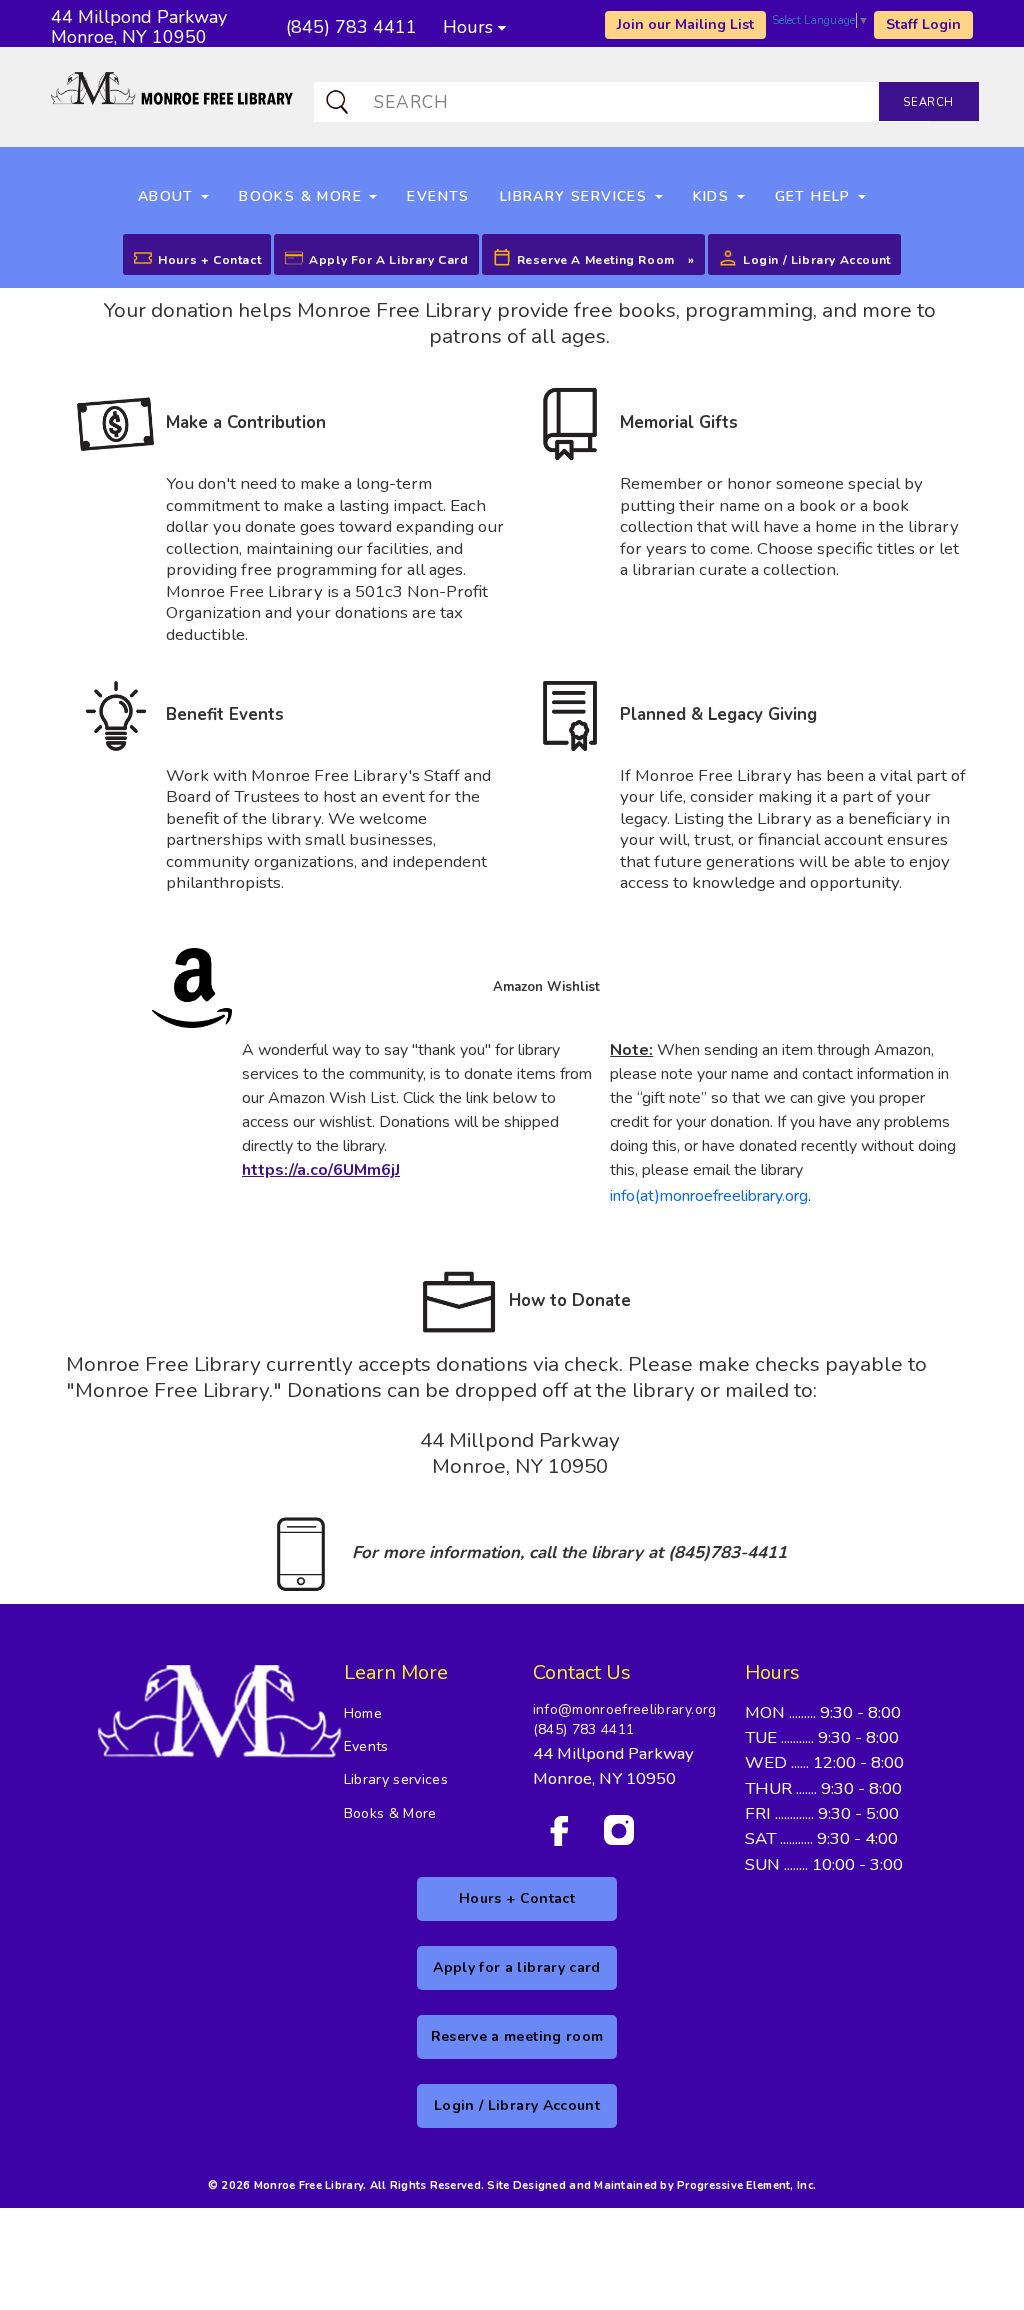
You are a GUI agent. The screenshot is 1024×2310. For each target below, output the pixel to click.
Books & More (390, 1813)
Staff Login (923, 24)
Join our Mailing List (685, 24)
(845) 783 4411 (584, 1729)
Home (363, 1713)
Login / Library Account (817, 260)
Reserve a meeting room (596, 260)
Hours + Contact (209, 260)
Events (366, 1746)
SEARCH (928, 102)
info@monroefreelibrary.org (625, 1709)
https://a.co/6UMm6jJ (321, 1170)
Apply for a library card (388, 260)
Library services (396, 1779)
